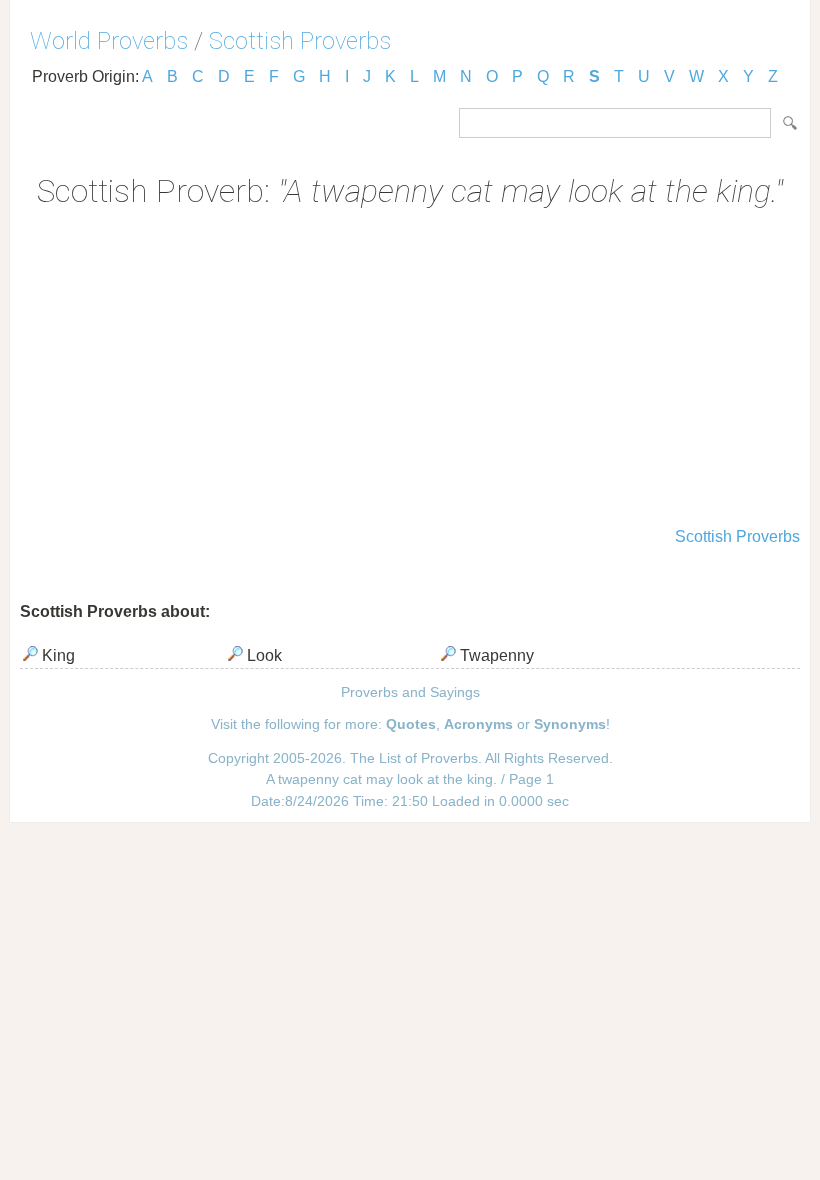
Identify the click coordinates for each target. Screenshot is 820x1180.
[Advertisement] (410, 370)
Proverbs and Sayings (410, 692)
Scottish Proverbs (300, 41)
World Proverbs (109, 41)
